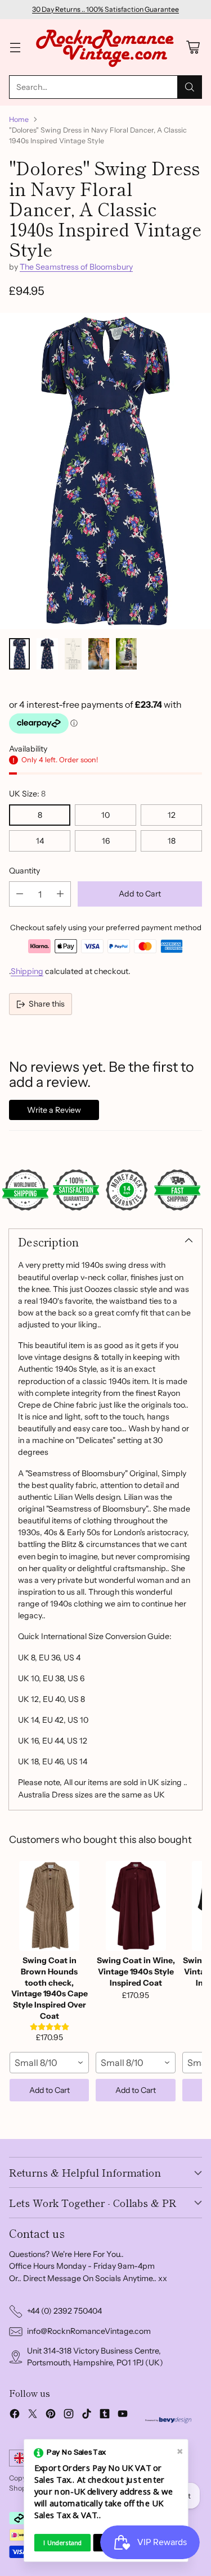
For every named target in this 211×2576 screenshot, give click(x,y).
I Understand (62, 2543)
